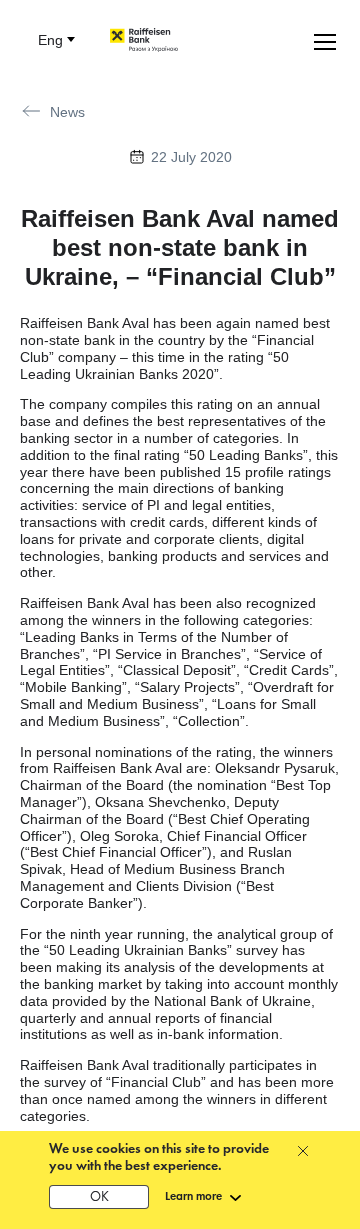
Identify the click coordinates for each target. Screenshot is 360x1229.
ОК (99, 1197)
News (67, 112)
